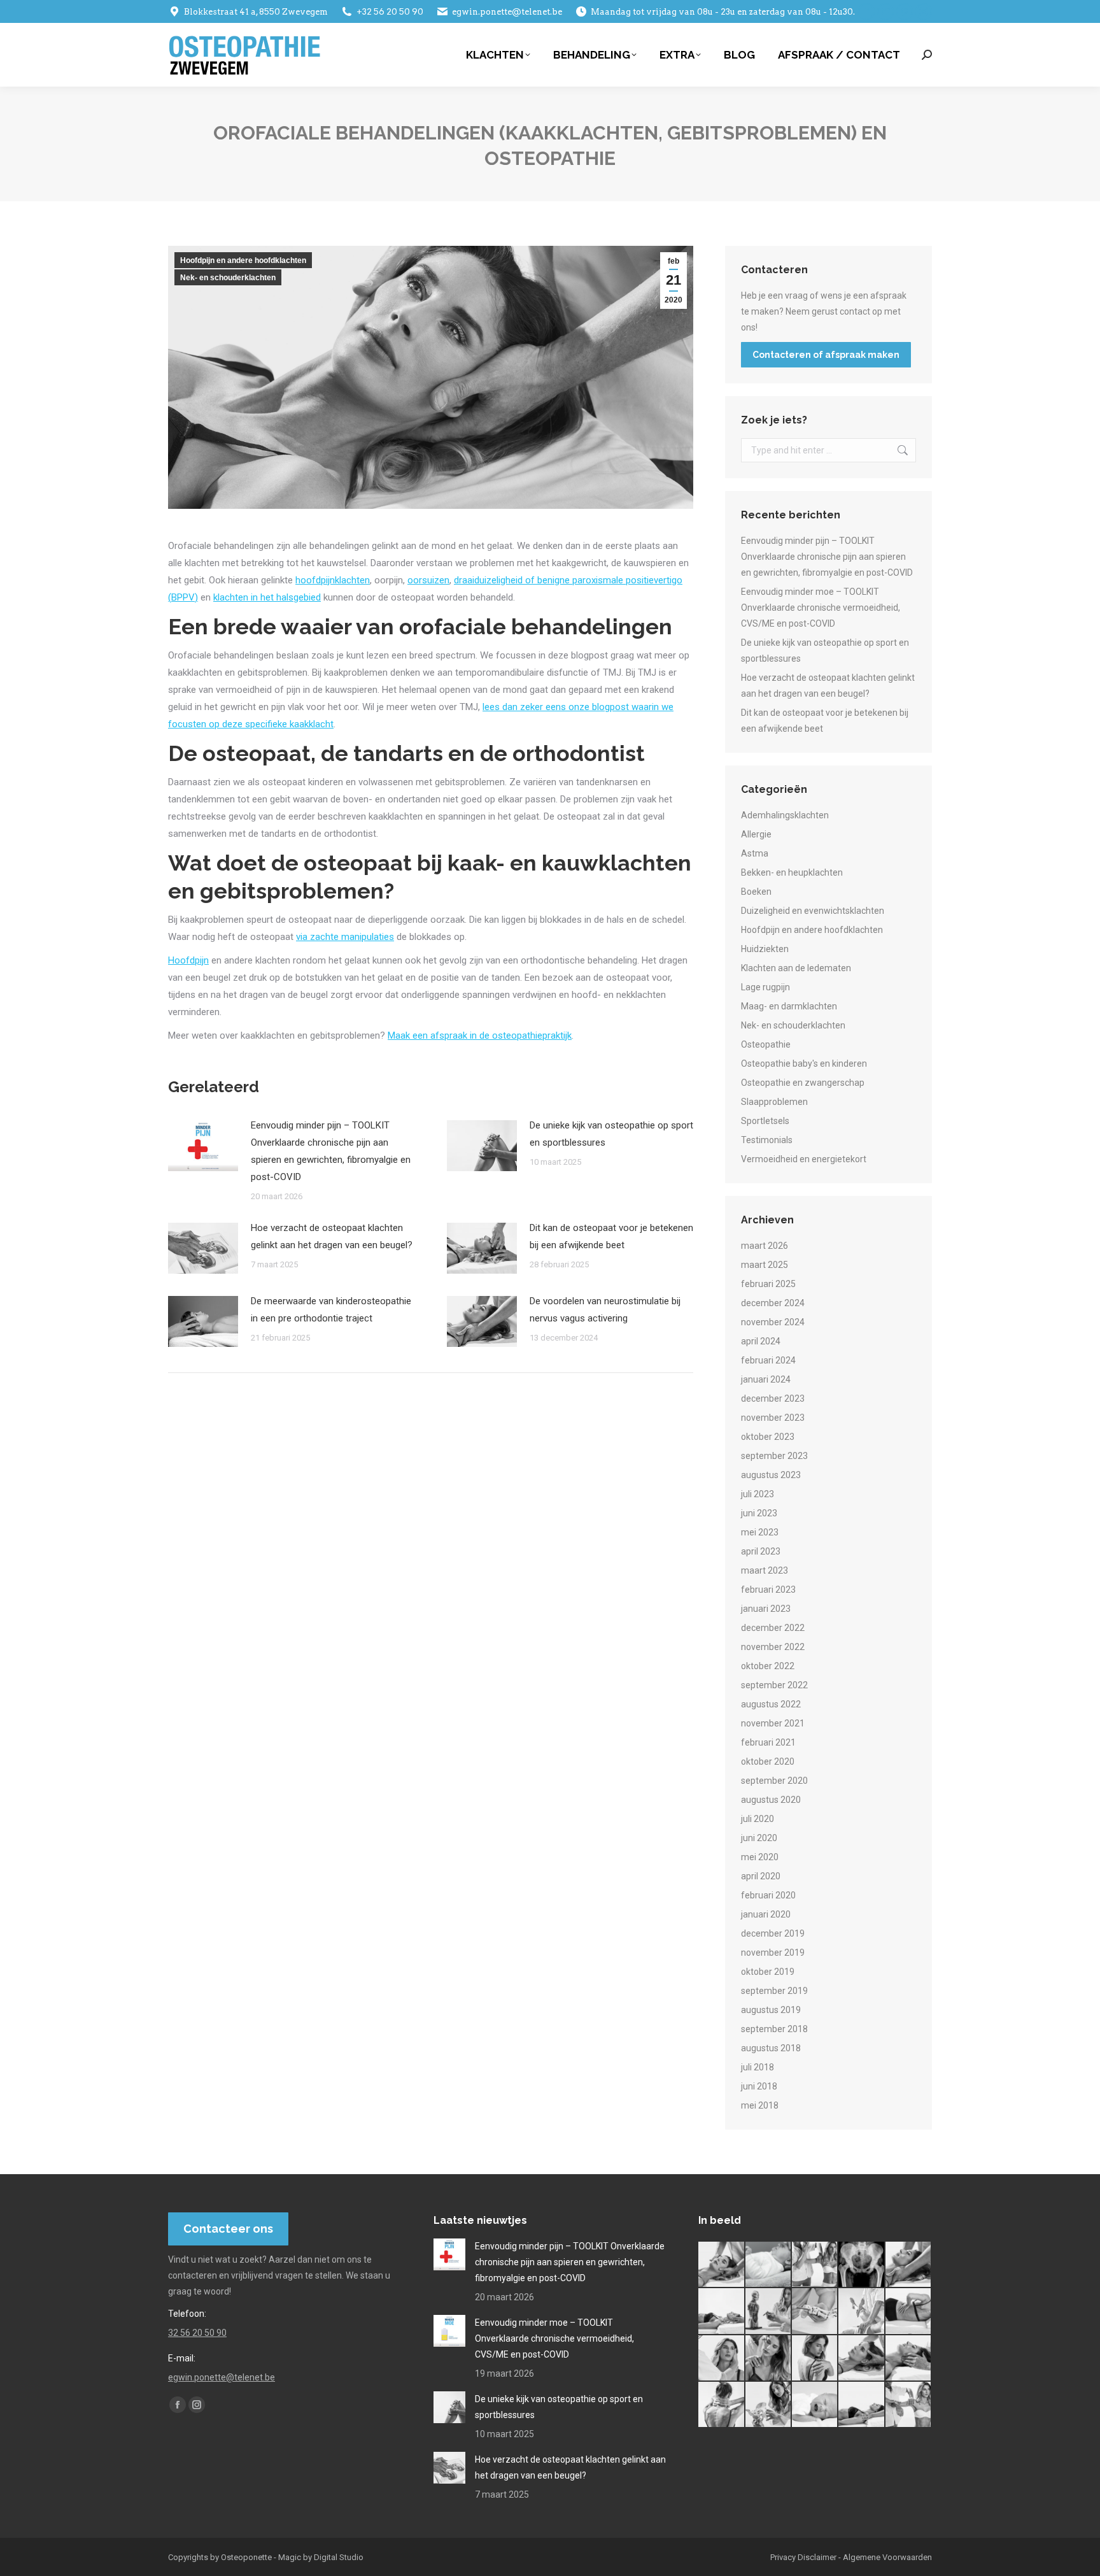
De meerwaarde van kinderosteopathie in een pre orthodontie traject (331, 1310)
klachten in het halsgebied (267, 597)
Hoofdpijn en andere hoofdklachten (243, 260)
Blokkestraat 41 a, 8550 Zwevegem (256, 12)
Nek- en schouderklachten (228, 278)
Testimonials (767, 1140)
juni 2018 (759, 2086)
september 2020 (774, 1781)
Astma (755, 853)
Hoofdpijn (188, 960)
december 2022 (773, 1628)
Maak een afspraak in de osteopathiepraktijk (480, 1035)
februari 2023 (768, 1590)
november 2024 (773, 1322)
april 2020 (761, 1876)
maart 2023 (765, 1570)
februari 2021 (768, 1742)
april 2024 (761, 1341)
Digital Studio (339, 2557)
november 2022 (773, 1647)
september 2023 (774, 1456)
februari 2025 (768, 1284)
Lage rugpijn (765, 987)
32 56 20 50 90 (197, 2333)
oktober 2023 (768, 1437)
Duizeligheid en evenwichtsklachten (813, 911)
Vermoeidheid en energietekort (804, 1159)
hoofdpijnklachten (333, 580)
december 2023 (773, 1398)
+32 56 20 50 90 (390, 12)
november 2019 (773, 1953)
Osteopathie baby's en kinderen (804, 1064)
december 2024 (773, 1303)
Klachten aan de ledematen (796, 968)
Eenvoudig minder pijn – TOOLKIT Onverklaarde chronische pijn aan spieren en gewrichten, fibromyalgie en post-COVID (331, 1151)
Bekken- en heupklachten (792, 872)
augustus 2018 (771, 2048)
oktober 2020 (768, 1761)
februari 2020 (768, 1895)
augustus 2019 (771, 2010)
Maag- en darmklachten (789, 1006)
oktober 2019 (768, 1972)
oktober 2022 (768, 1666)
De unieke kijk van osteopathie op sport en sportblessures (611, 1134)
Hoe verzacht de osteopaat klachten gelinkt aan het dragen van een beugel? (332, 1236)
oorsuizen (428, 580)
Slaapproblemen (774, 1102)
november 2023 (773, 1418)
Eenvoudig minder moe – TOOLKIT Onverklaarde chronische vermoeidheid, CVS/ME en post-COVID (821, 608)
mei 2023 (760, 1532)
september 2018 (774, 2029)
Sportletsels (765, 1121)
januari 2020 (766, 1914)
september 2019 (774, 1991)
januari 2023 (766, 1609)
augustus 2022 (771, 1704)
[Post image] (203, 1146)
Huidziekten (765, 949)
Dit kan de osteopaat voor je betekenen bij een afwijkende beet (611, 1236)
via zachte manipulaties (345, 937)
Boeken (756, 892)
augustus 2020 (771, 1800)
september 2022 (774, 1685)
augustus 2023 (771, 1475)
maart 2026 (765, 1246)
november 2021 (773, 1723)
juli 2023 (758, 1494)
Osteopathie (766, 1044)
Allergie (756, 834)
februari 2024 (768, 1360)
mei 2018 (760, 2105)
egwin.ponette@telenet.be (507, 12)
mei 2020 (760, 1857)
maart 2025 (765, 1265)
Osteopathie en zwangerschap (803, 1083)
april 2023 (761, 1551)
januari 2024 (766, 1379)
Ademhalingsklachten (785, 815)
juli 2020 (758, 1819)
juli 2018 (758, 2067)
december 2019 (773, 1933)
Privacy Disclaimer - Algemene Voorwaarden (851, 2557)
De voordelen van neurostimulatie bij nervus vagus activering (605, 1310)
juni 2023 (759, 1513)
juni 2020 (759, 1838)
